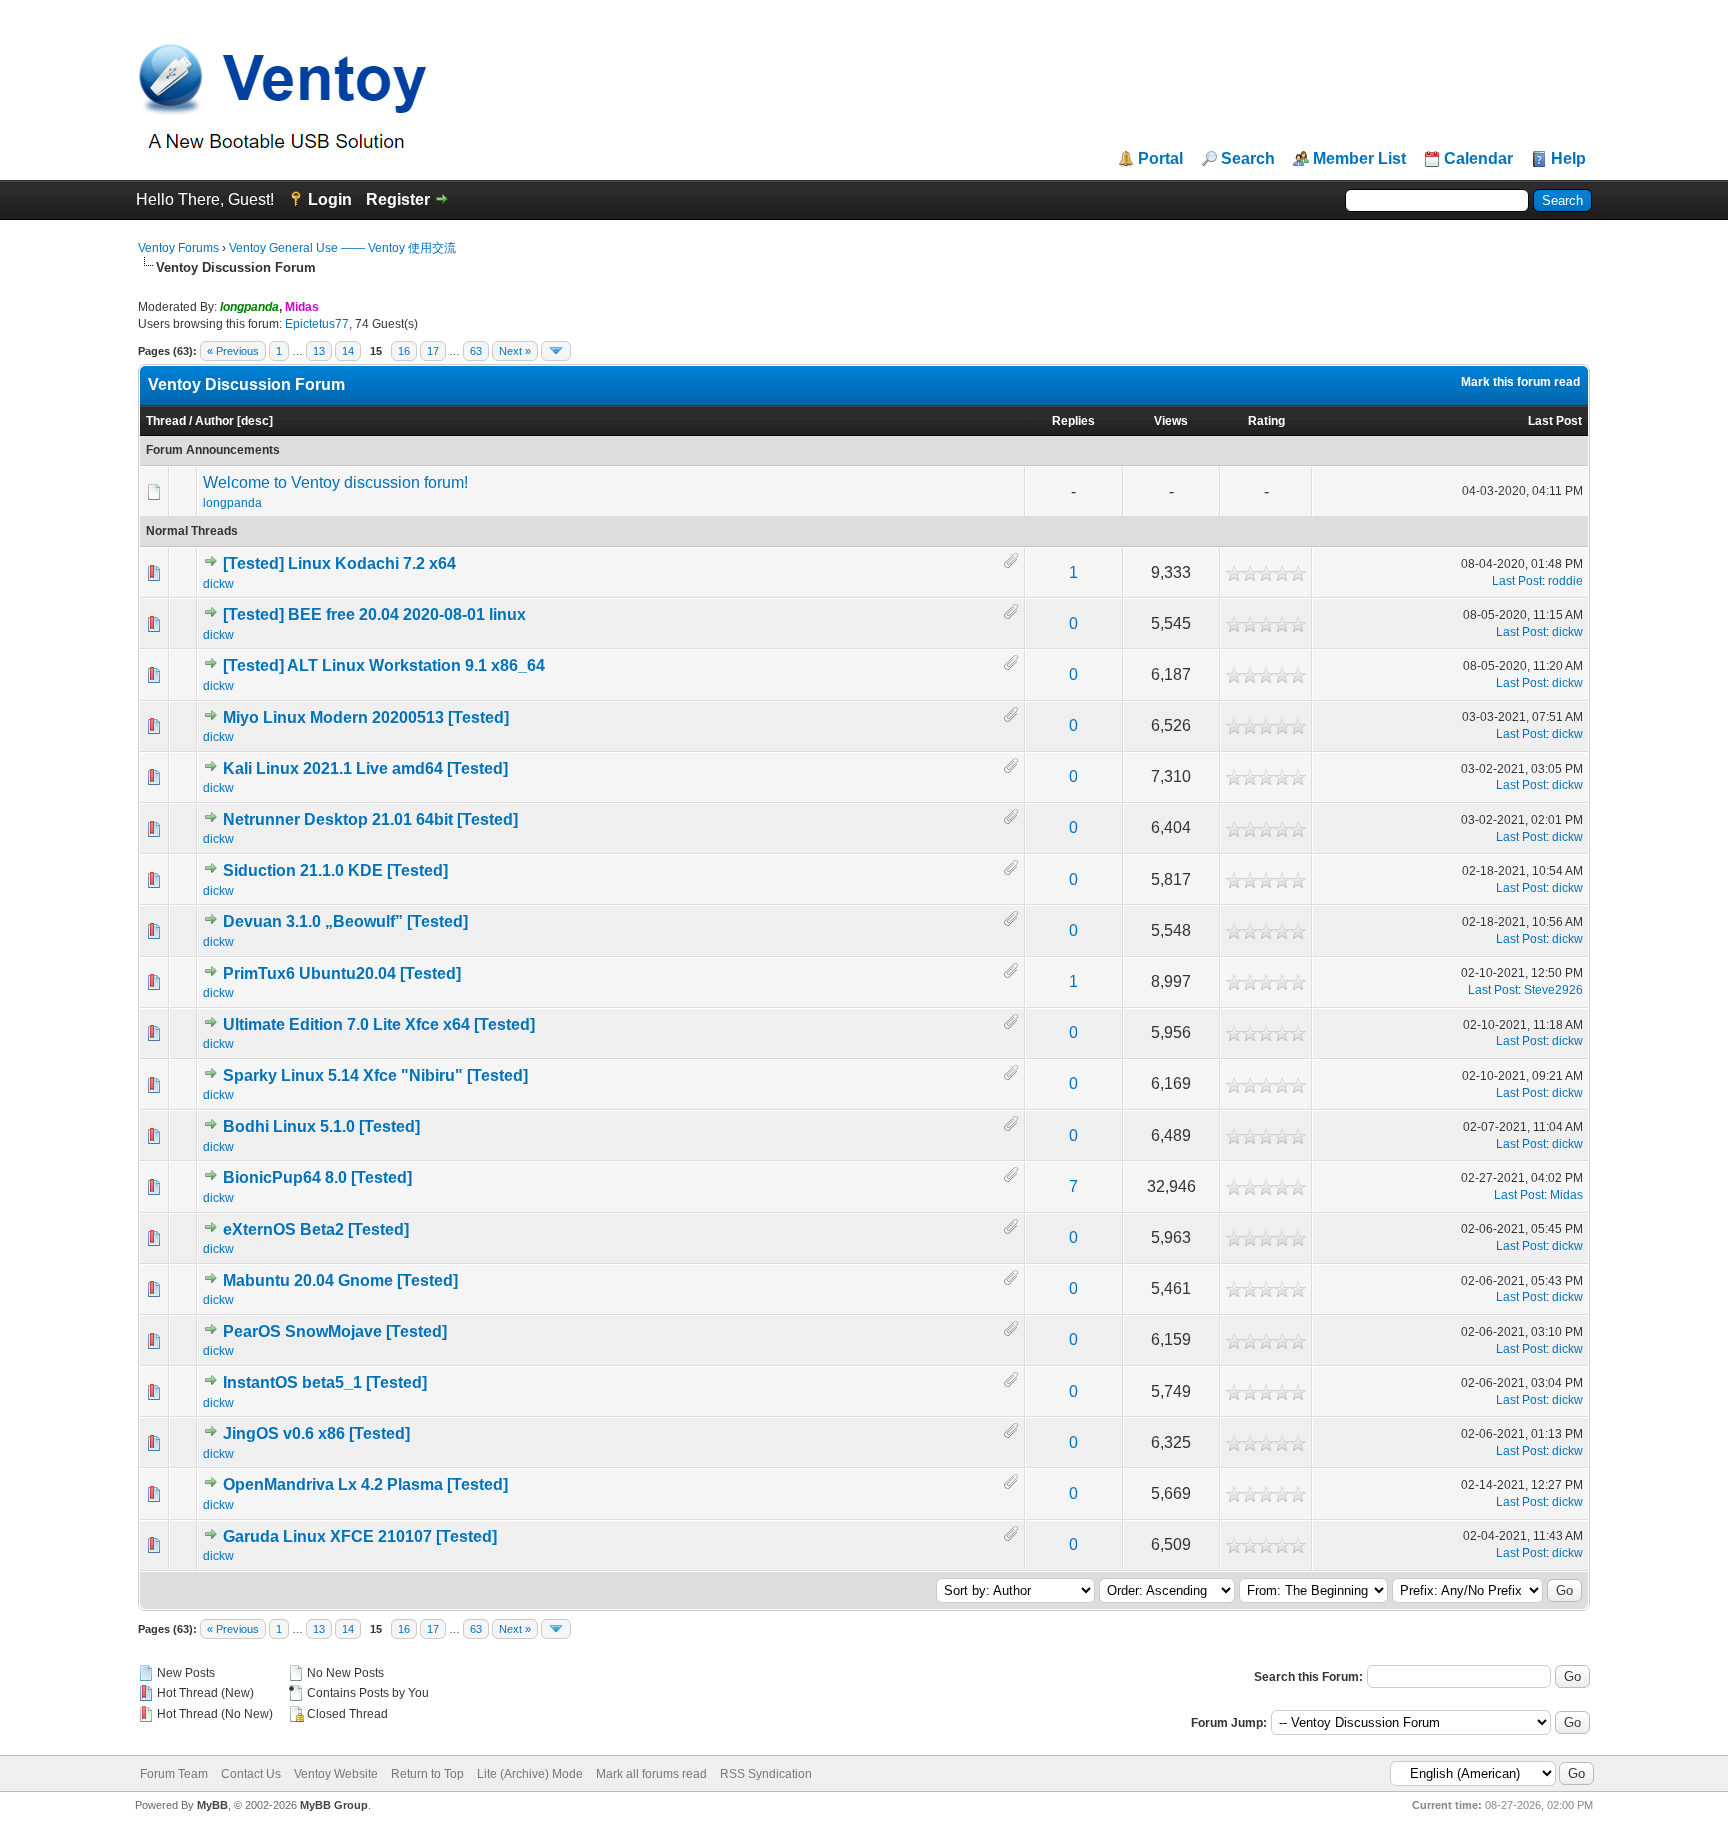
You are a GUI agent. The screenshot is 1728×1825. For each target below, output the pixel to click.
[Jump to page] (556, 351)
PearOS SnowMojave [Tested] (335, 1331)
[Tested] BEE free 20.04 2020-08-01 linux (374, 614)
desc (255, 421)
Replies (1073, 421)
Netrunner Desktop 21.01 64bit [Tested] (370, 819)
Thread (166, 421)
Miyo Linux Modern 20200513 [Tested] (366, 717)
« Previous (233, 351)
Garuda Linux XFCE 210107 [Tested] (360, 1536)
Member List (1359, 159)
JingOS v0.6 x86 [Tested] (316, 1433)
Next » (515, 351)
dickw (218, 584)
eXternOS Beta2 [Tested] (316, 1229)
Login (330, 199)
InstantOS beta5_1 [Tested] (325, 1382)
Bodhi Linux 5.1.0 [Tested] (321, 1126)
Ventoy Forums (178, 248)
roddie (1565, 581)
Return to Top (427, 1774)
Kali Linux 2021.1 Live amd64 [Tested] (365, 768)
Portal (1160, 159)
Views (1171, 421)
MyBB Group (334, 1805)
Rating (1266, 421)
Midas (1566, 1195)
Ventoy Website (336, 1774)
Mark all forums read (651, 1774)
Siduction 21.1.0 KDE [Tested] (335, 870)
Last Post (1555, 421)
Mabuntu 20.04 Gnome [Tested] (340, 1280)
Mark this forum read (1520, 382)
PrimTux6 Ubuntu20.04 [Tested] (342, 973)
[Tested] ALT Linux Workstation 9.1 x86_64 (384, 665)
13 (319, 351)
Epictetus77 (317, 324)
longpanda (232, 503)
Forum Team (174, 1774)
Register (398, 199)
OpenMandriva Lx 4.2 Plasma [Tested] (365, 1484)
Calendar (1478, 159)
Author (214, 421)
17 (433, 351)
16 (404, 351)
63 (476, 351)
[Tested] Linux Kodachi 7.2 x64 (339, 563)
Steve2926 (1553, 990)
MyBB (212, 1805)
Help (1568, 159)
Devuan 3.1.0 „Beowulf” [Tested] (345, 921)
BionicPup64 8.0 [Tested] (317, 1177)
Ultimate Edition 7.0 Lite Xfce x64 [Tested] (379, 1024)
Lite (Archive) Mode (530, 1774)
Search (1248, 159)
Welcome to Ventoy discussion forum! (335, 482)
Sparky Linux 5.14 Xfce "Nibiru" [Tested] (375, 1075)
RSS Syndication (766, 1774)
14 (348, 351)
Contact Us (251, 1774)
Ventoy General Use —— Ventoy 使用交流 (342, 248)
